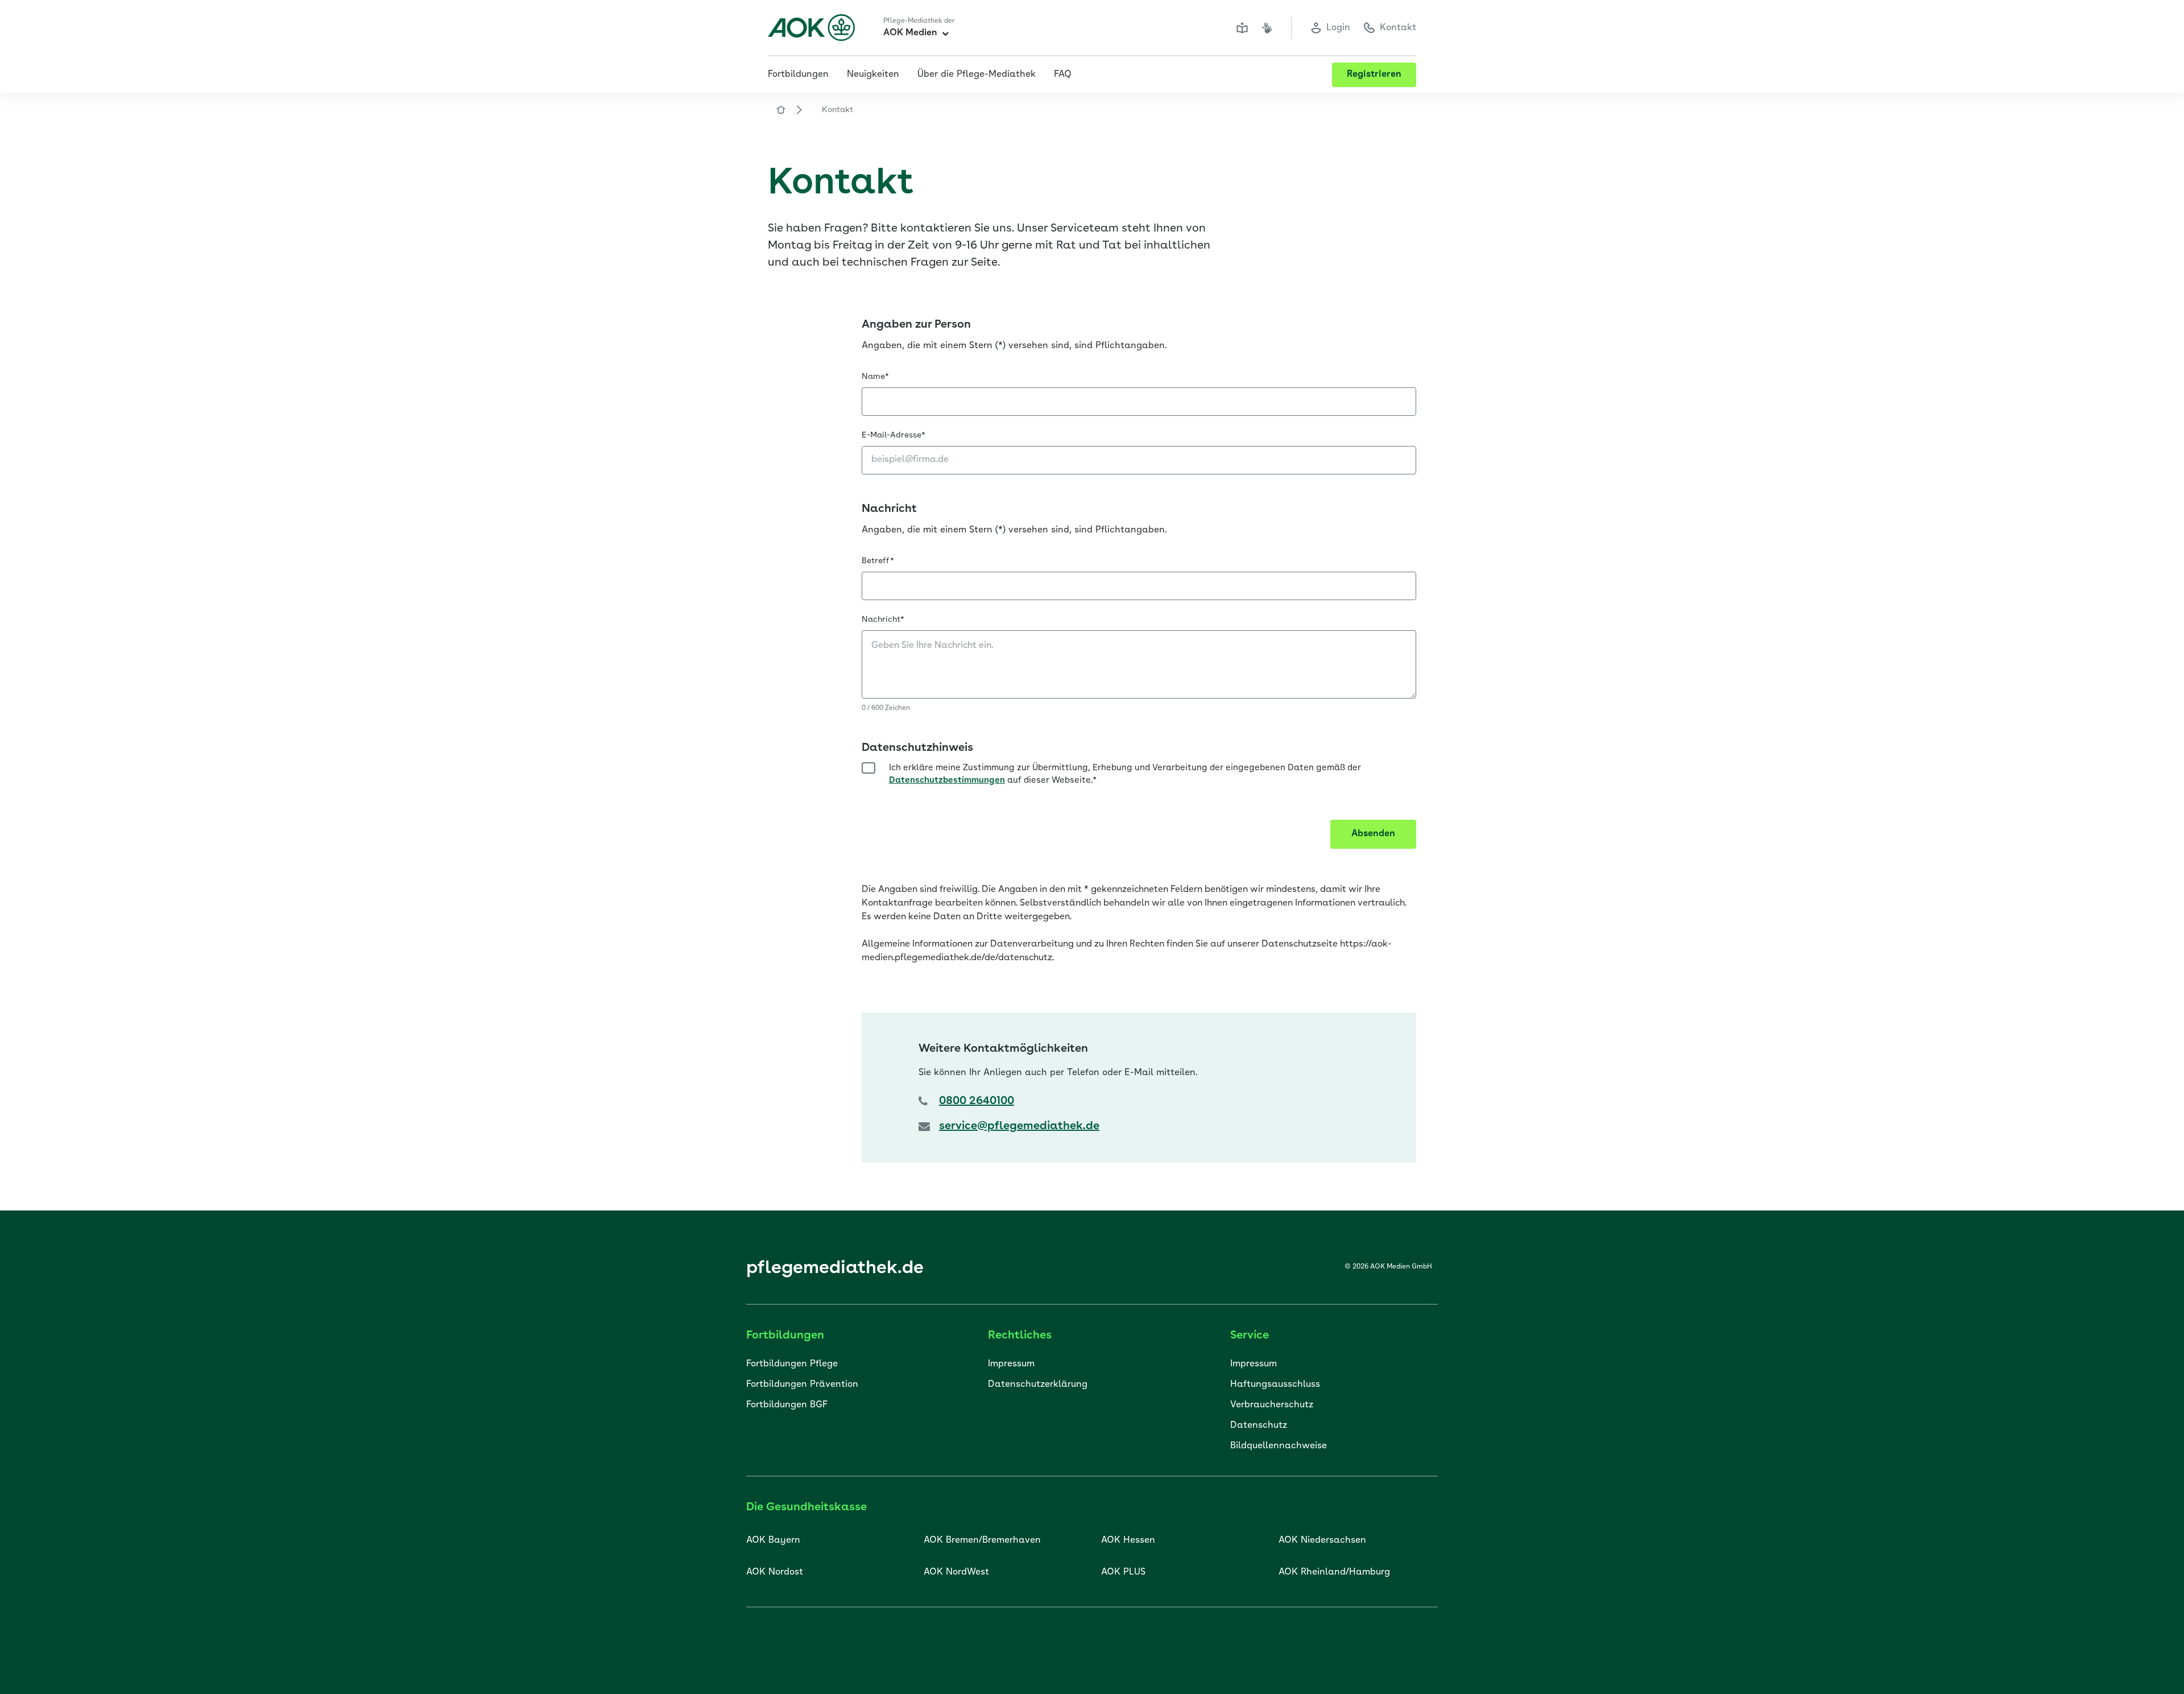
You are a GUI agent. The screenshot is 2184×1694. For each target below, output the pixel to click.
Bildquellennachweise (1279, 1446)
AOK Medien (910, 33)
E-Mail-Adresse (894, 435)
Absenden (1373, 834)
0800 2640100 (977, 1101)
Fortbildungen (798, 75)
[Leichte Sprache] (1242, 28)
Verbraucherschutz (1272, 1405)
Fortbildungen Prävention (802, 1385)
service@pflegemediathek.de (1019, 1126)
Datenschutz (1259, 1426)
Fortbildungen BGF (787, 1405)
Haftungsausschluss (1275, 1385)
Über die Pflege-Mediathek (977, 75)
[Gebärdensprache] (1267, 28)
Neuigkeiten (873, 75)
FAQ (1063, 75)
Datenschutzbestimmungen (947, 781)
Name (875, 377)
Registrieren (1374, 75)
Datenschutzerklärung (1038, 1385)
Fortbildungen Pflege (792, 1364)
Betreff (878, 561)
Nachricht (883, 619)
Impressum (1011, 1364)
